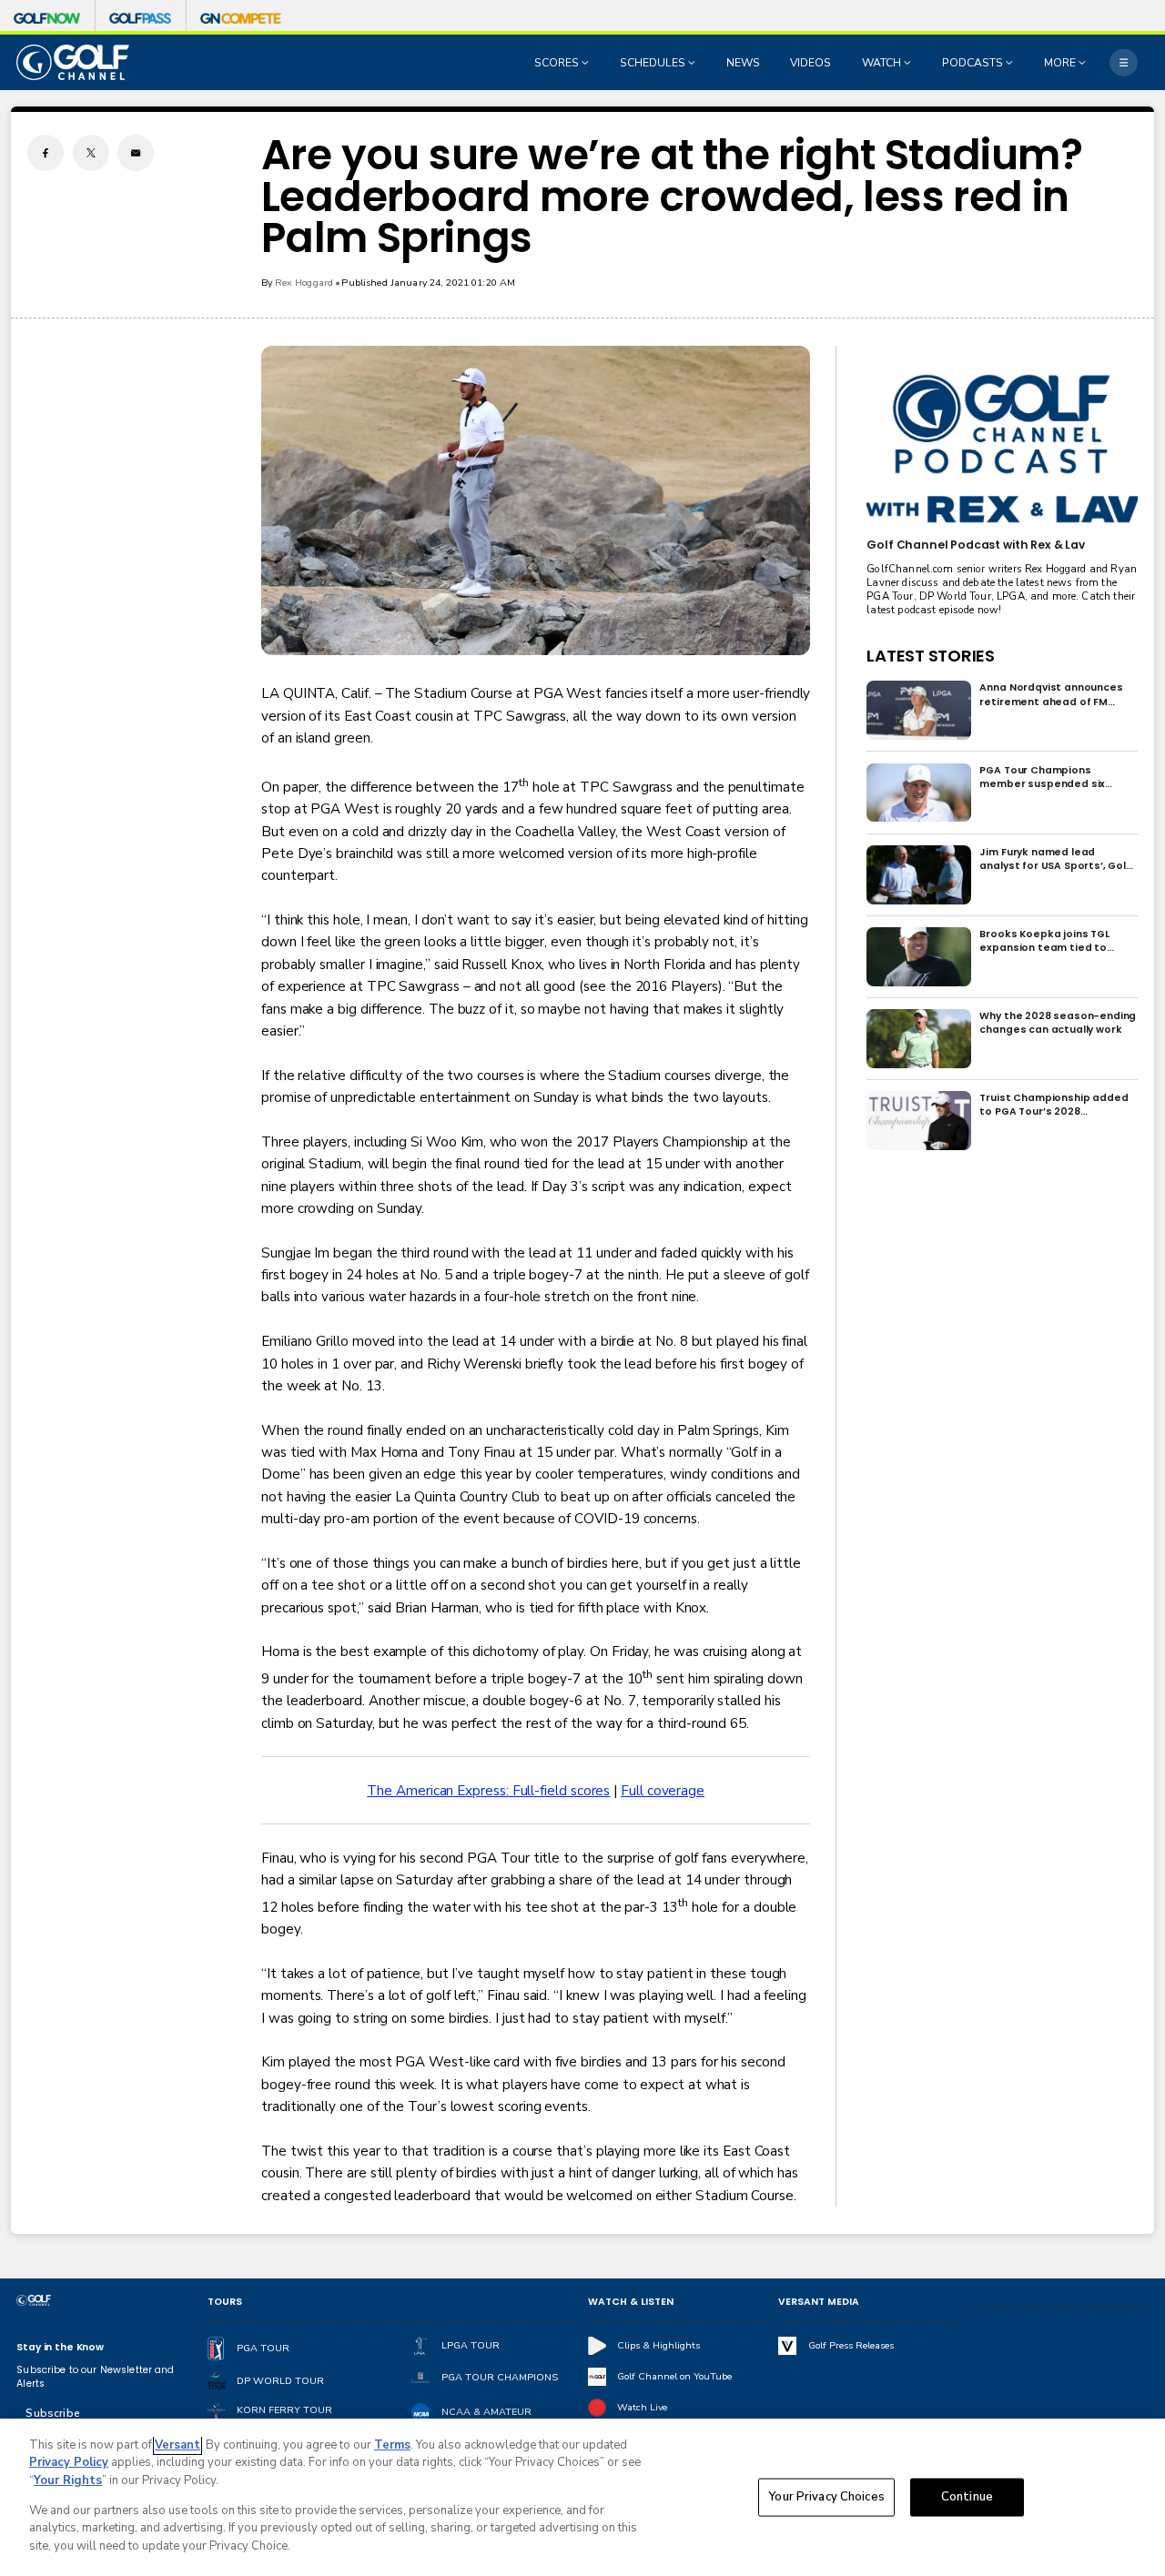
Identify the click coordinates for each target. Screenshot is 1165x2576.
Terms (392, 2445)
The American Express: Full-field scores (488, 1791)
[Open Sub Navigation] (587, 63)
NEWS (743, 63)
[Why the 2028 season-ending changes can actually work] (919, 1039)
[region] (582, 2497)
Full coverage (663, 1791)
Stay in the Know (60, 2347)
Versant (177, 2445)
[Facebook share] (46, 153)
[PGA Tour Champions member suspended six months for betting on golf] (919, 793)
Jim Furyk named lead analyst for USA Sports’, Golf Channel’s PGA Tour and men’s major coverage (1054, 859)
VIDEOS (810, 63)
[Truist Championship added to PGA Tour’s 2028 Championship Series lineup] (919, 1121)
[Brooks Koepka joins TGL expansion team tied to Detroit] (919, 957)
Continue (967, 2497)
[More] (1123, 62)
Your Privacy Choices (826, 2497)
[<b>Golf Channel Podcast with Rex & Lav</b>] (1002, 450)
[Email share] (136, 153)
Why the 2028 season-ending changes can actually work (1058, 1023)
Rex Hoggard (304, 283)
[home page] (73, 62)
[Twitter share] (91, 153)
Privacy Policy (69, 2462)
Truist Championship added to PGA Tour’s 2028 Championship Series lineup (1054, 1105)
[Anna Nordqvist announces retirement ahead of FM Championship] (919, 710)
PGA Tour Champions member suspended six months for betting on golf (1051, 777)
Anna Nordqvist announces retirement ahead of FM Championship (1051, 694)
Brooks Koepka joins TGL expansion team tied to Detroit (1044, 941)
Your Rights (68, 2480)
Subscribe (52, 2413)
